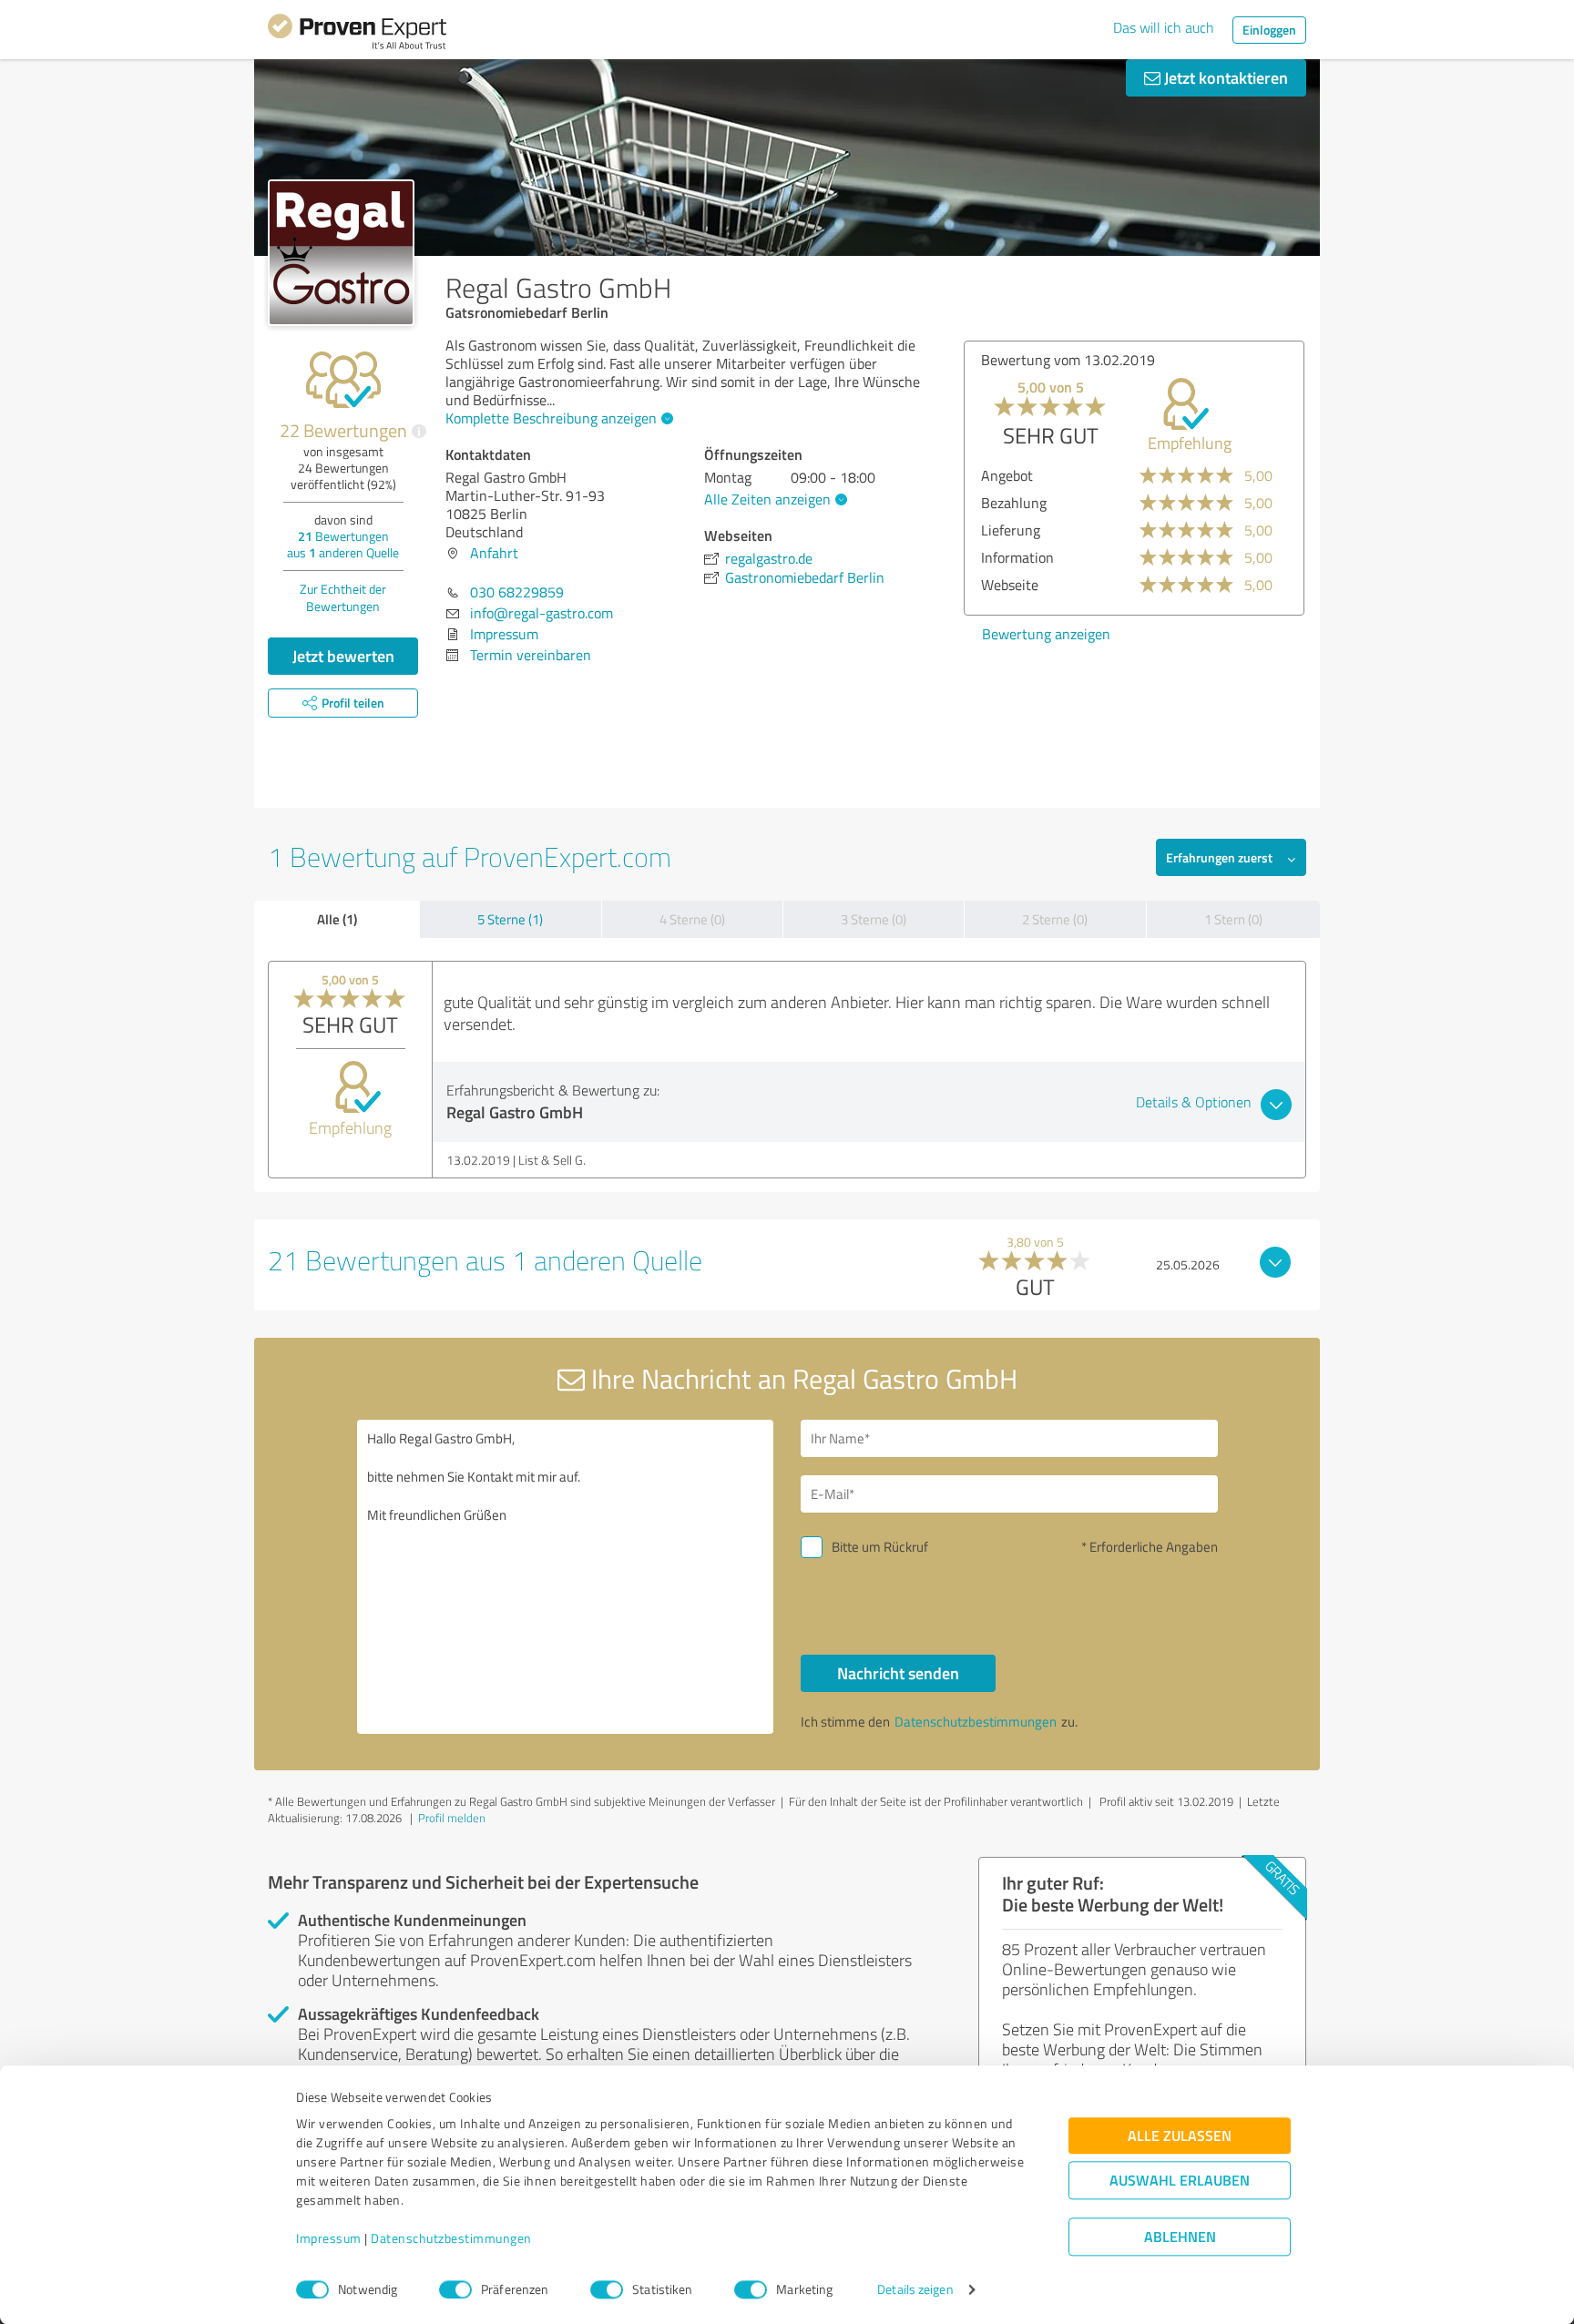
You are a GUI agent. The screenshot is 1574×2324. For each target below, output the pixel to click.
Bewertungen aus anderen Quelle (343, 544)
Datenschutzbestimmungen (451, 2239)
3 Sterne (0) (874, 919)
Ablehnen (1180, 2237)
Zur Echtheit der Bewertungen (343, 597)
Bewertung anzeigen (1046, 634)
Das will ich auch (1164, 27)
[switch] (455, 2289)
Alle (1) (337, 919)
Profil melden (452, 1818)
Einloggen (1269, 30)
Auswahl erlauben (1180, 2181)
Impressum (329, 2239)
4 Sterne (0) (692, 919)
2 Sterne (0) (1055, 919)
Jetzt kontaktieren (1224, 77)
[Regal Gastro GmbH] (341, 253)
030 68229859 (517, 592)
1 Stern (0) (1233, 919)
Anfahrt (494, 553)
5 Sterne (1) (510, 919)
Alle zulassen (1180, 2136)
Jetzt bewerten (343, 656)
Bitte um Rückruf (880, 1547)
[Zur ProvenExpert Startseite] (357, 35)
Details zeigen (915, 2290)
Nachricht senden (898, 1673)
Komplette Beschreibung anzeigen (551, 418)
